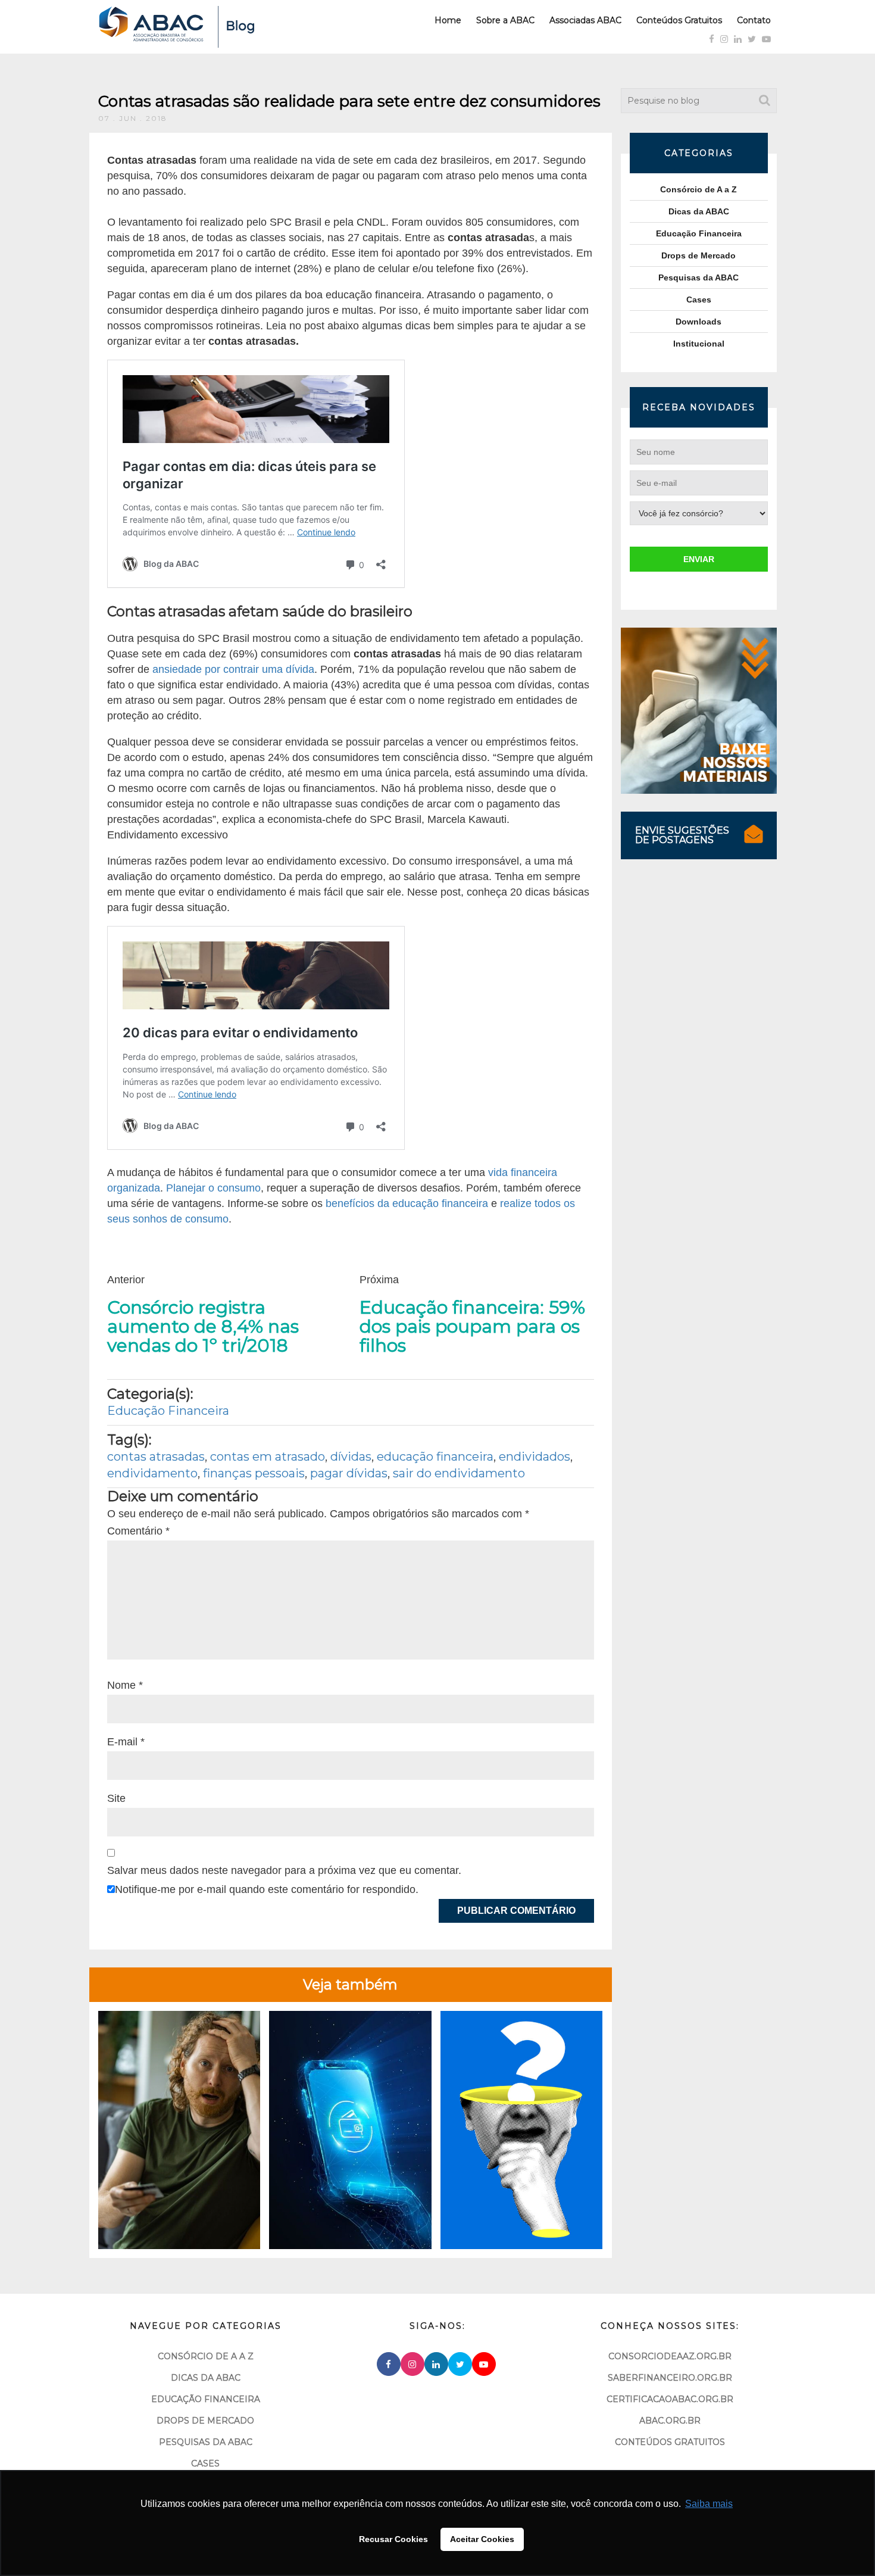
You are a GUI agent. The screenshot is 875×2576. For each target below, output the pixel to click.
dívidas (351, 1457)
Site (116, 1798)
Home (448, 20)
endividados (535, 1457)
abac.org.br (670, 2421)
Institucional (699, 344)
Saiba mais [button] (709, 2504)
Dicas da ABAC (699, 211)
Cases (699, 300)
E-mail (126, 1742)
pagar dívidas (349, 1473)
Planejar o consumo (213, 1188)
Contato (754, 20)
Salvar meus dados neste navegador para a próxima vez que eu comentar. (284, 1870)
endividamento (152, 1473)
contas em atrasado (268, 1457)
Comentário (138, 1531)
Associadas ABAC (585, 20)
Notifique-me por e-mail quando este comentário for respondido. (267, 1889)
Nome (125, 1685)
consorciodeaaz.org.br (670, 2356)
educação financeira (435, 1457)
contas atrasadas (156, 1457)
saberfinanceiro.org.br (670, 2378)
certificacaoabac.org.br (670, 2399)
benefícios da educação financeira (407, 1203)
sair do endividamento (459, 1473)
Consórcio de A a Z (699, 189)
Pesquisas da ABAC (699, 277)
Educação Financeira (168, 1411)
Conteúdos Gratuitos (679, 20)
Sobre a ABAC (505, 20)
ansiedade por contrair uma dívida (233, 669)
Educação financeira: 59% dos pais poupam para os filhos (472, 1327)
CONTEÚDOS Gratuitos (670, 2442)
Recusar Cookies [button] (393, 2539)
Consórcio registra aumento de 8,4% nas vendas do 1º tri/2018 (203, 1327)
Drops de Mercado (699, 255)
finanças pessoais (254, 1473)
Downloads (699, 322)
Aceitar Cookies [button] (482, 2539)
